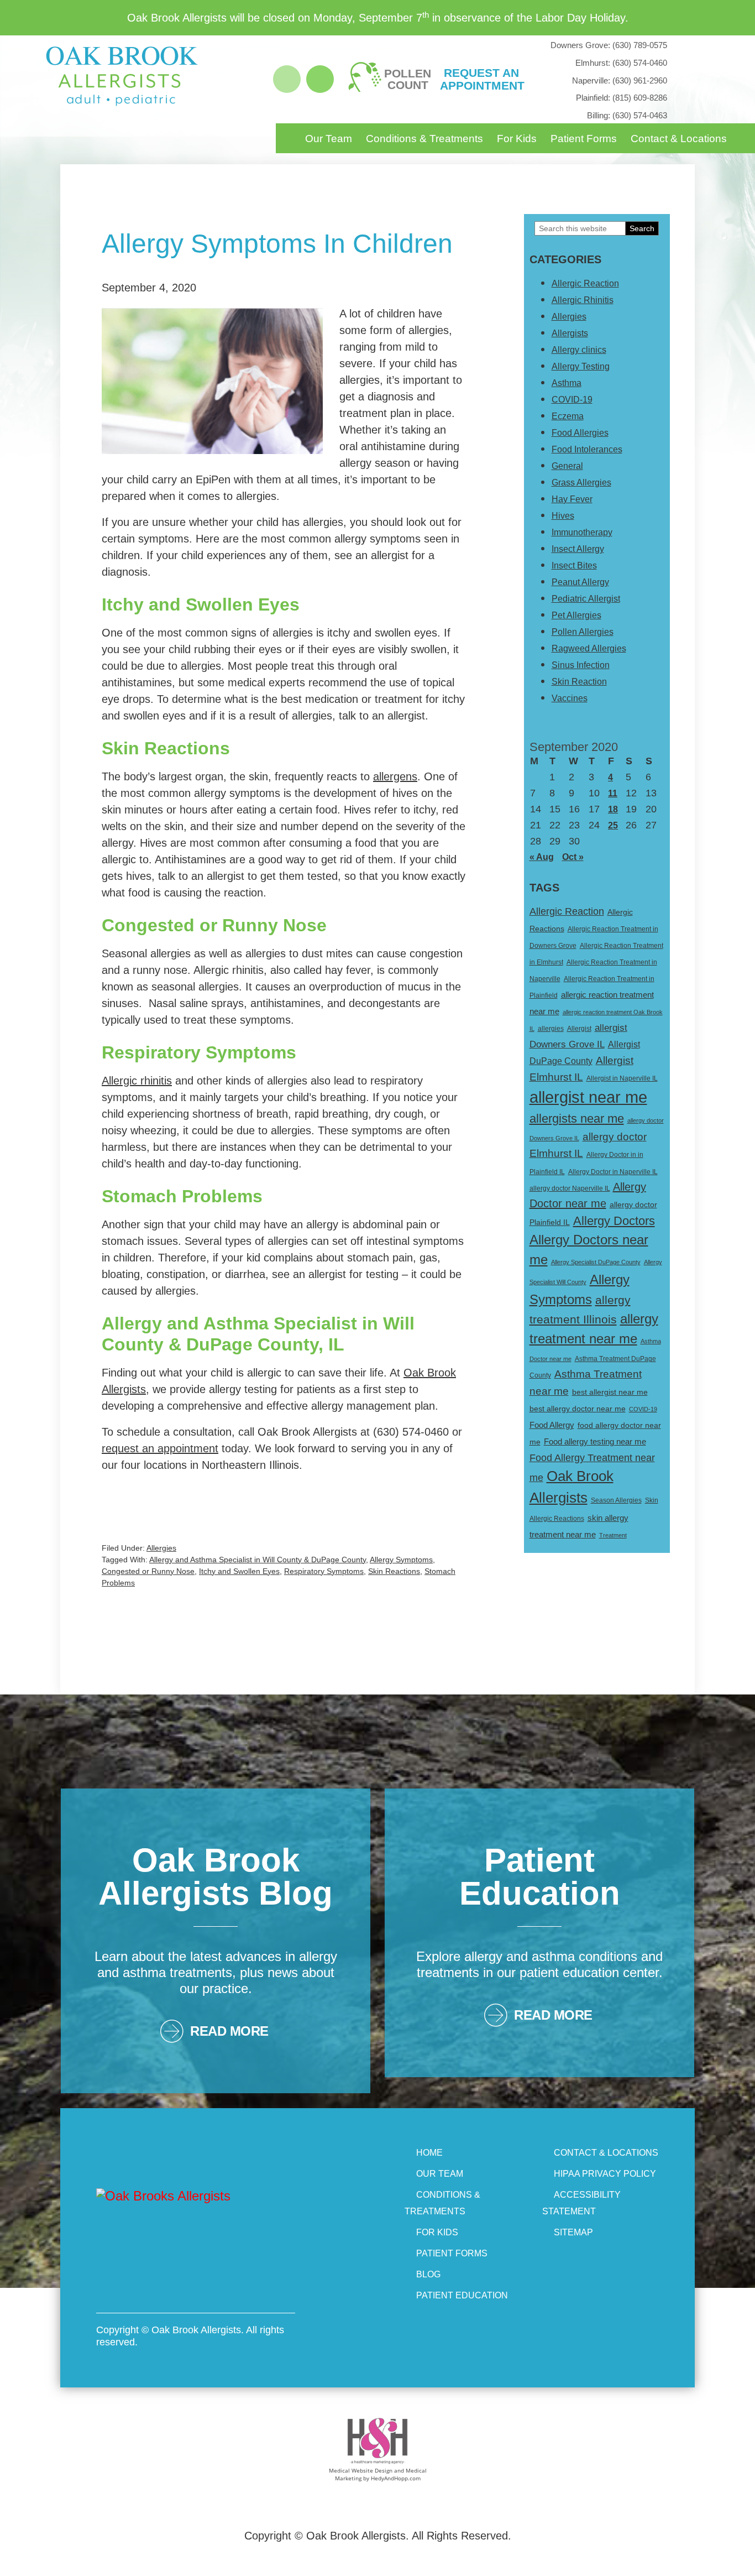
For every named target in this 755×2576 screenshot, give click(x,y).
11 (613, 793)
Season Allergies (616, 1500)
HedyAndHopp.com (396, 2478)
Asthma (567, 383)
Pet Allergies (576, 615)
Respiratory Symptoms (324, 1571)
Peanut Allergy (580, 582)
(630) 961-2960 (620, 80)
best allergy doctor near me (578, 1409)
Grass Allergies (581, 483)
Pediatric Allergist (586, 599)
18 (613, 809)
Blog (428, 2274)
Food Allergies (580, 433)
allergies (551, 1029)
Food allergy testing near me (595, 1441)
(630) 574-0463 (627, 115)
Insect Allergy (578, 549)
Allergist (579, 1029)
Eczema (568, 416)
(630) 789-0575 (609, 45)
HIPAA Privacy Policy (605, 2174)
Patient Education (462, 2295)
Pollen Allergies (583, 632)
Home (429, 2153)
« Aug (542, 857)
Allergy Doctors (614, 1221)
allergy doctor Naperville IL (570, 1188)
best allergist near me (610, 1392)
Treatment (613, 1535)
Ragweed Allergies (589, 648)
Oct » (573, 857)
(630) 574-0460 (621, 63)
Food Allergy (552, 1425)
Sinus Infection (581, 665)
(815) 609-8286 (622, 98)
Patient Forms (584, 139)
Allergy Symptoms (401, 1560)
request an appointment (160, 1448)
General (567, 466)
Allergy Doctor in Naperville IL (613, 1172)
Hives (563, 516)
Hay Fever (572, 499)
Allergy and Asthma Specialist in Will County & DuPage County (258, 1560)
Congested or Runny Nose (148, 1571)
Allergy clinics (579, 350)
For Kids (517, 139)
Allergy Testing (581, 366)
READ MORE (229, 2031)
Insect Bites (574, 565)
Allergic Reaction (585, 283)
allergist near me (588, 1097)
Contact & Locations (679, 139)
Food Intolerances (587, 449)
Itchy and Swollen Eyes (239, 1571)
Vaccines (570, 698)
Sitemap (573, 2232)
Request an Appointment (481, 79)
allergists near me (577, 1118)
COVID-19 (572, 400)
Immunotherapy (582, 532)
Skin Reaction (579, 682)
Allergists (570, 333)
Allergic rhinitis (137, 1081)
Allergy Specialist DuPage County (596, 1262)
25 (613, 825)
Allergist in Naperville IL (622, 1078)
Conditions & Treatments (424, 139)
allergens (395, 776)
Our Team (329, 139)
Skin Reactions (394, 1571)
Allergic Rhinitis (583, 300)
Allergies (161, 1548)
